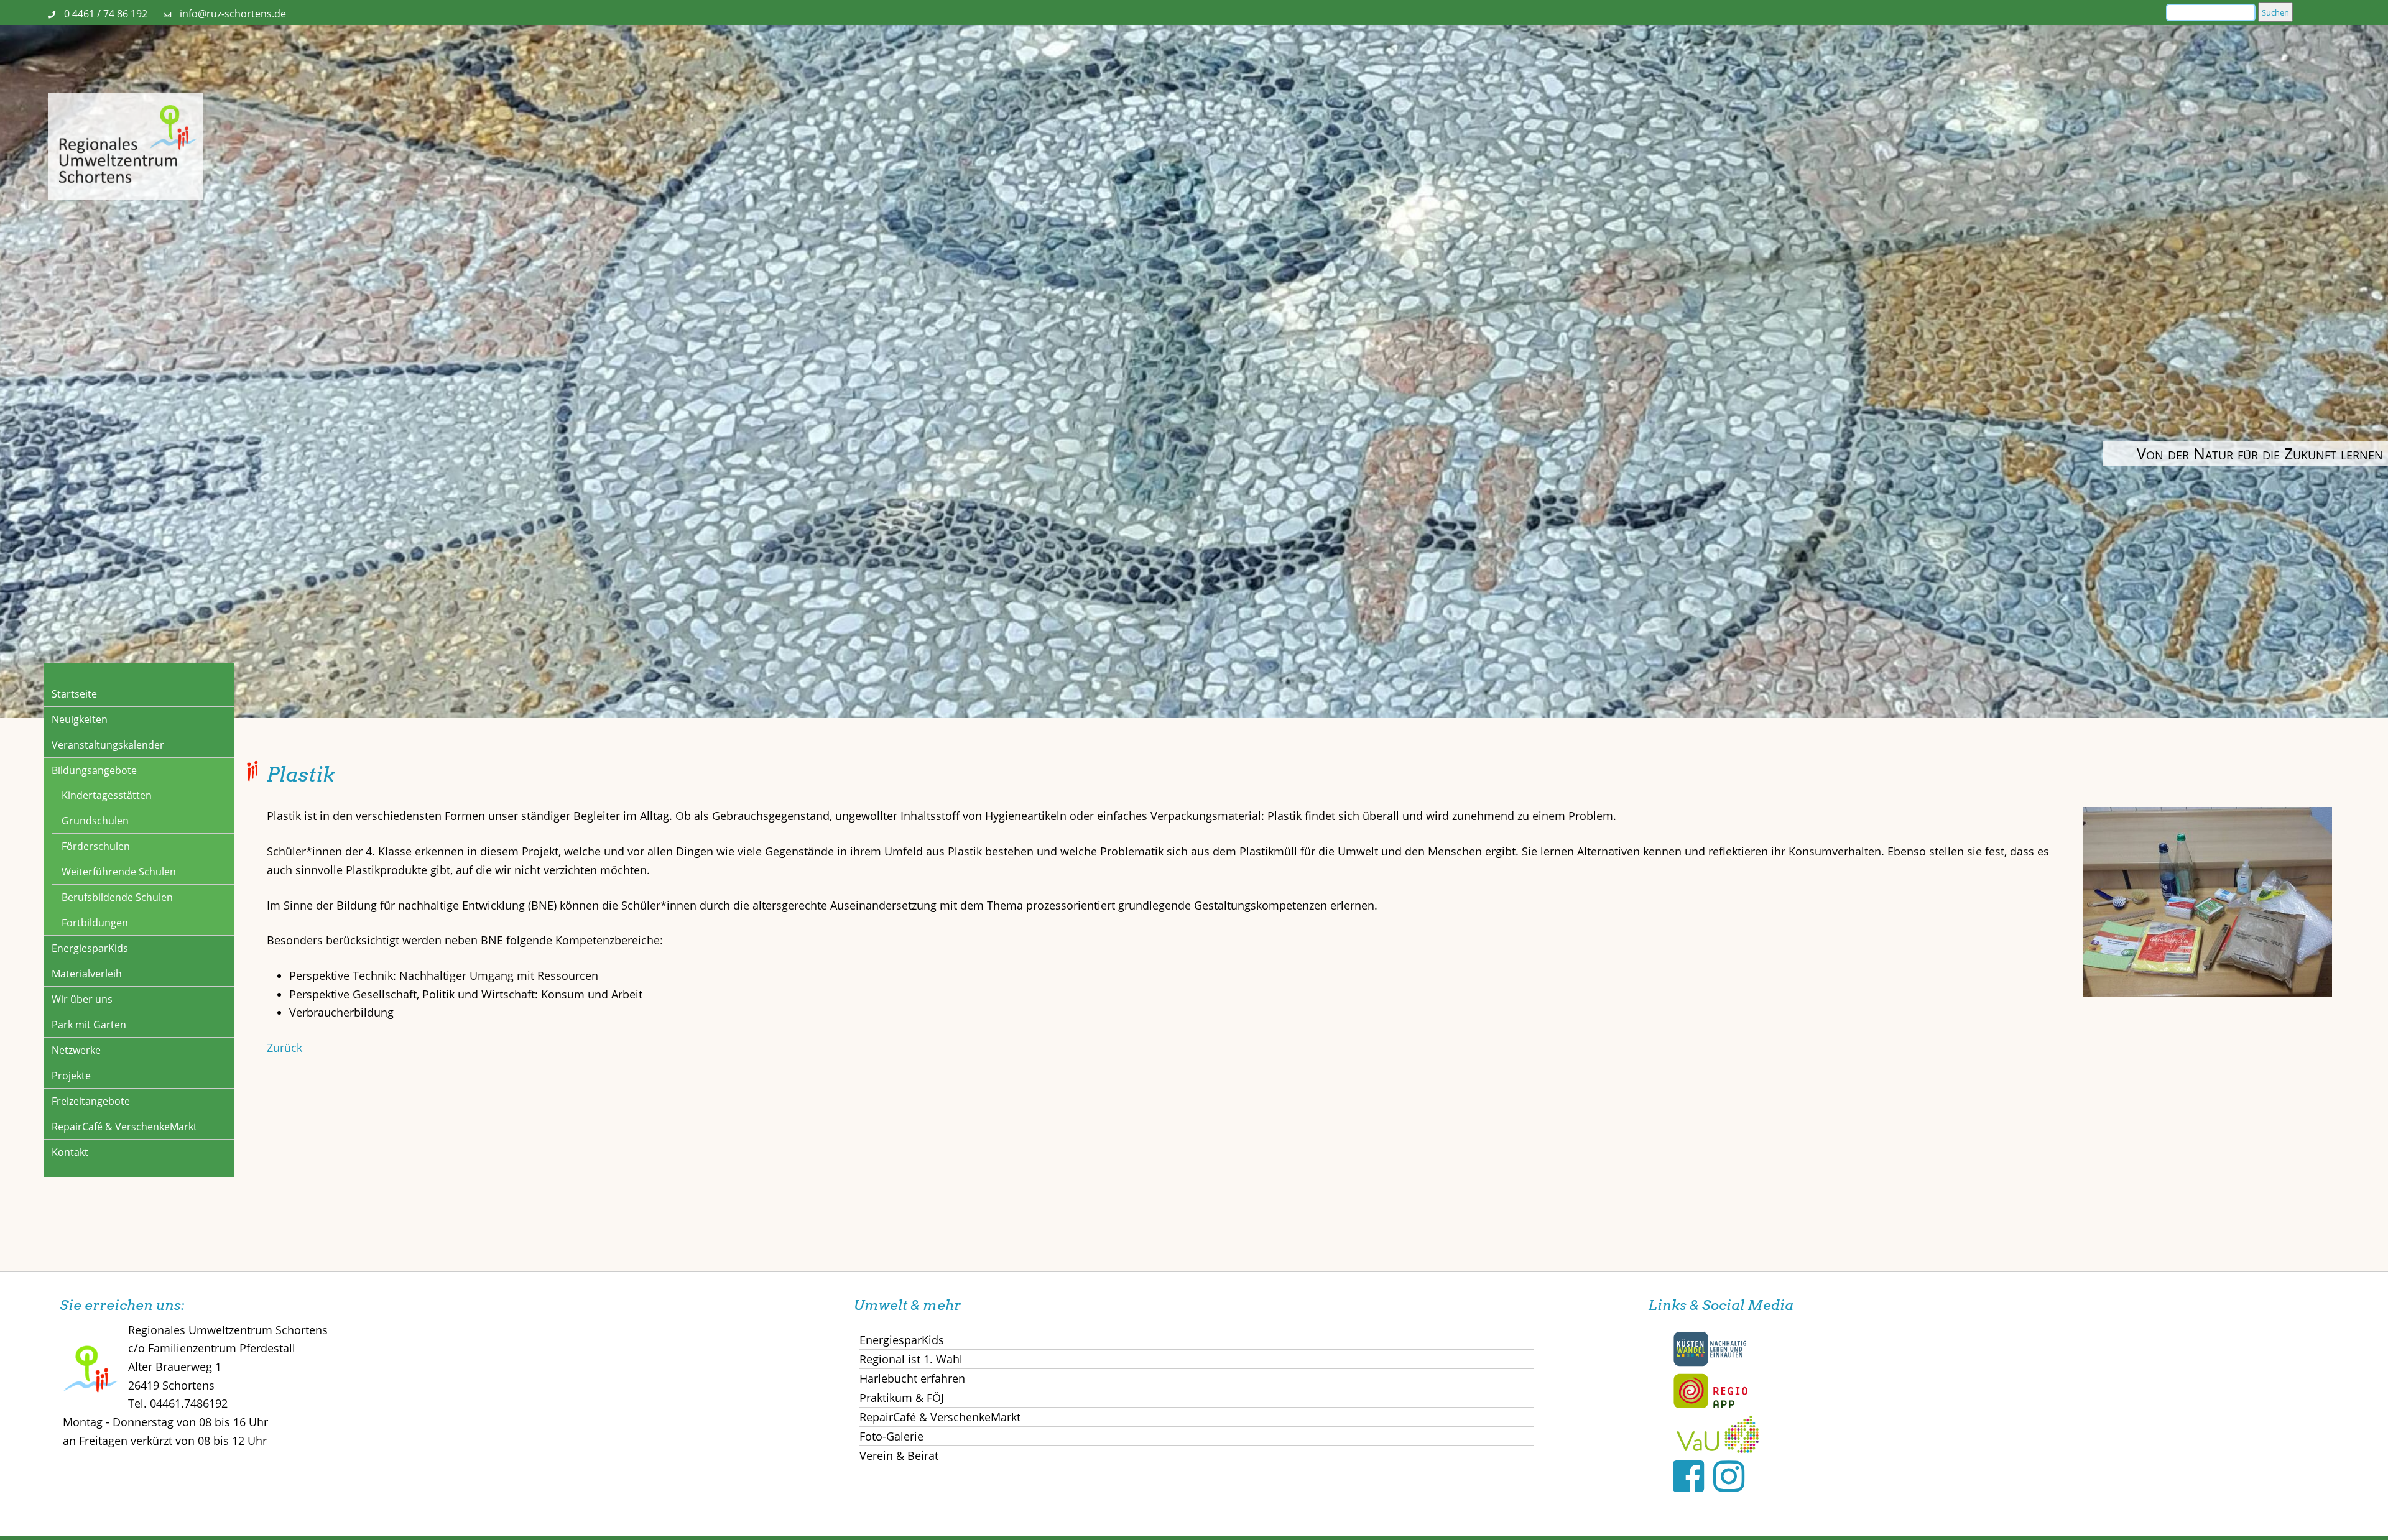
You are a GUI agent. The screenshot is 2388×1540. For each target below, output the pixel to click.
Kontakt (70, 1152)
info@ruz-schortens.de (233, 14)
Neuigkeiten (80, 719)
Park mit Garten (89, 1025)
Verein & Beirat (899, 1455)
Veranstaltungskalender (108, 745)
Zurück (285, 1048)
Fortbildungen (95, 923)
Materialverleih (87, 974)
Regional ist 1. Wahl (911, 1359)
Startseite (74, 694)
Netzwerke (76, 1050)
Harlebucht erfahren (912, 1378)
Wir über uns (82, 999)
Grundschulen (95, 821)
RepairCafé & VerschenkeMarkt (124, 1127)
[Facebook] (1688, 1476)
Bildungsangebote (94, 770)
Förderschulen (96, 846)
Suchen (2275, 12)
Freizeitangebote (91, 1101)
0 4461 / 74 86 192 (106, 14)
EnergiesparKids (90, 948)
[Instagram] (1729, 1476)
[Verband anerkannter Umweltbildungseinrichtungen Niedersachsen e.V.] (1718, 1449)
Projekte (71, 1076)
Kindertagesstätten (107, 795)
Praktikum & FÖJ (902, 1398)
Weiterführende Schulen (119, 872)
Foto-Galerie (891, 1436)
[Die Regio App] (1710, 1406)
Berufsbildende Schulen (117, 897)
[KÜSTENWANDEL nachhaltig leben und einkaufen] (1710, 1363)
